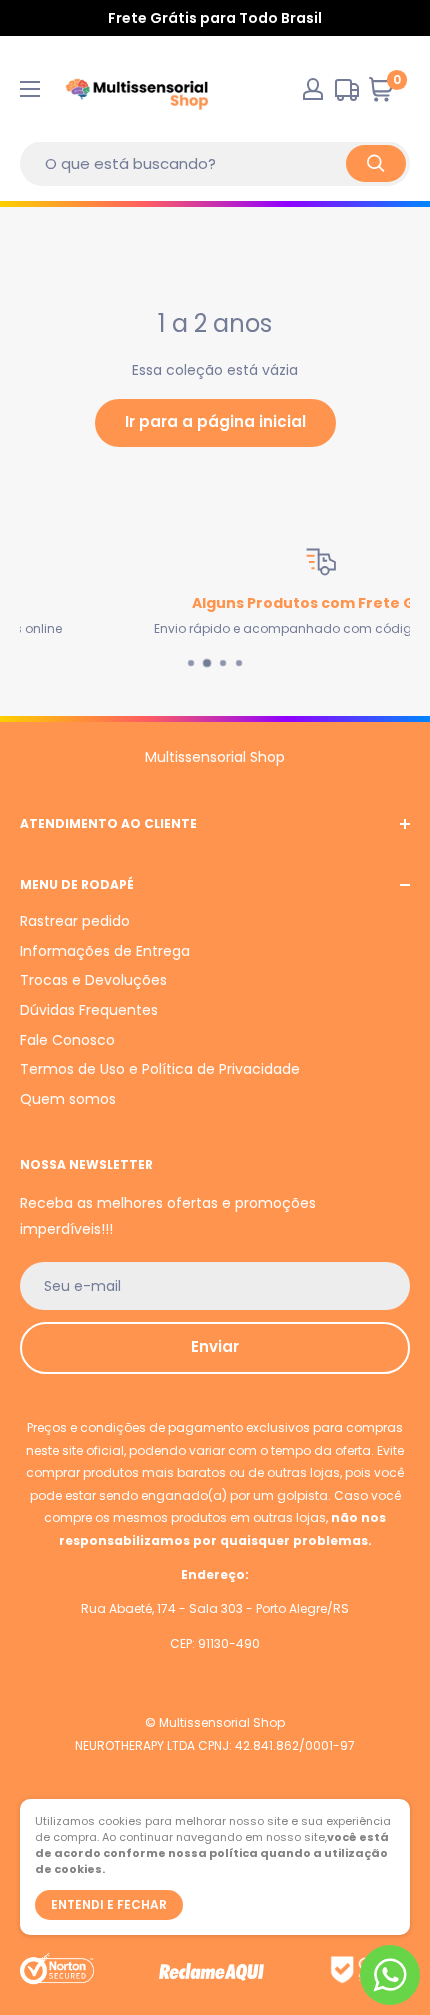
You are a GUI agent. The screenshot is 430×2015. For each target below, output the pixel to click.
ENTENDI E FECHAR (109, 1904)
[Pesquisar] (376, 163)
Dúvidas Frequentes (89, 1010)
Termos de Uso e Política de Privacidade (160, 1069)
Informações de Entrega (105, 951)
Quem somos (68, 1099)
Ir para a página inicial (215, 421)
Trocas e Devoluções (93, 980)
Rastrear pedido (75, 921)
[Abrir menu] (30, 89)
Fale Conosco (67, 1040)
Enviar (215, 1346)
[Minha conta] (313, 89)
